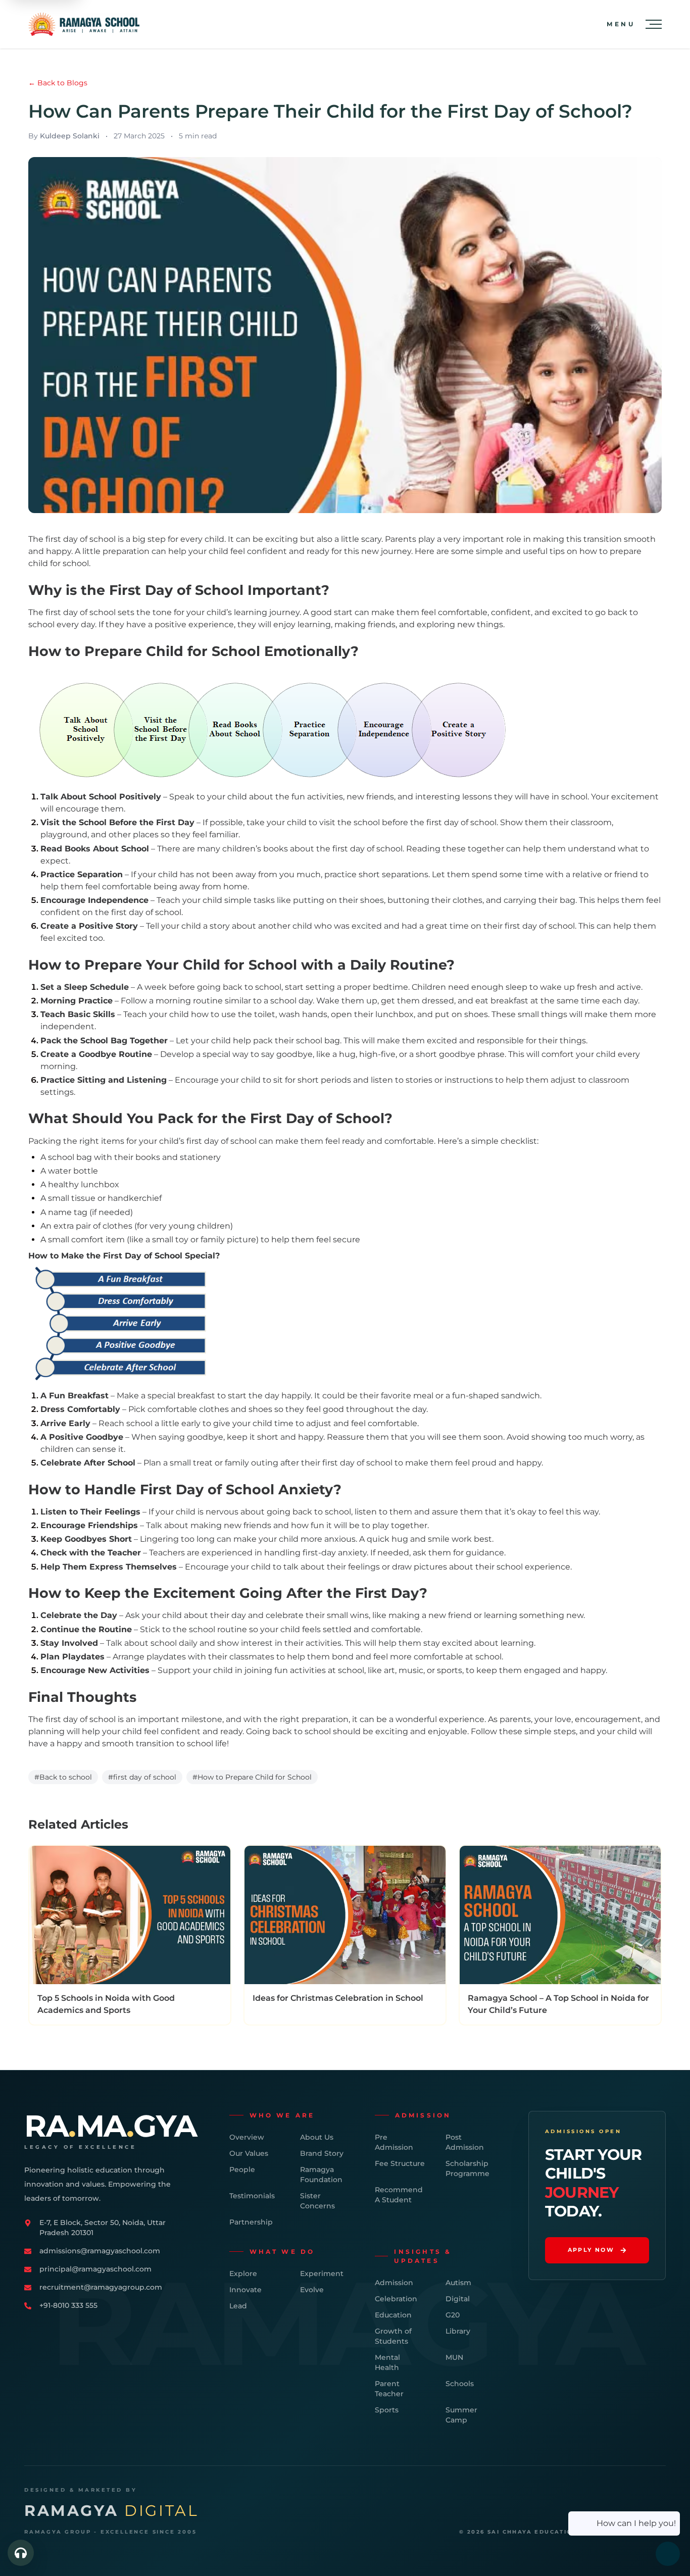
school (389, 849)
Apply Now (591, 2250)
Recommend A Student (399, 2195)
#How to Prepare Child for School (252, 1777)
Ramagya (111, 2511)
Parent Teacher (389, 2389)
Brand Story (322, 2153)
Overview (247, 2137)
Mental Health (387, 2362)
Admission (394, 2283)
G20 (453, 2315)
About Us (317, 2137)
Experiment (322, 2274)
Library (458, 2331)
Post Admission (465, 2142)
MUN (454, 2357)
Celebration (396, 2299)
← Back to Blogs (58, 83)
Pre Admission (394, 2142)
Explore (243, 2274)
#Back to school (63, 1777)
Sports (387, 2410)
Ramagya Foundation (321, 2175)
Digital (458, 2299)
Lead (238, 2306)
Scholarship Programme (467, 2168)
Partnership (251, 2222)
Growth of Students (393, 2336)
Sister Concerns (317, 2201)
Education (393, 2315)
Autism (458, 2283)
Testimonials (252, 2196)
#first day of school (142, 1777)
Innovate (245, 2290)
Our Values (249, 2153)
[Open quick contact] (21, 2553)
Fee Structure (400, 2163)
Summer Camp (461, 2415)
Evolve (312, 2290)
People (242, 2169)
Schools (460, 2384)
